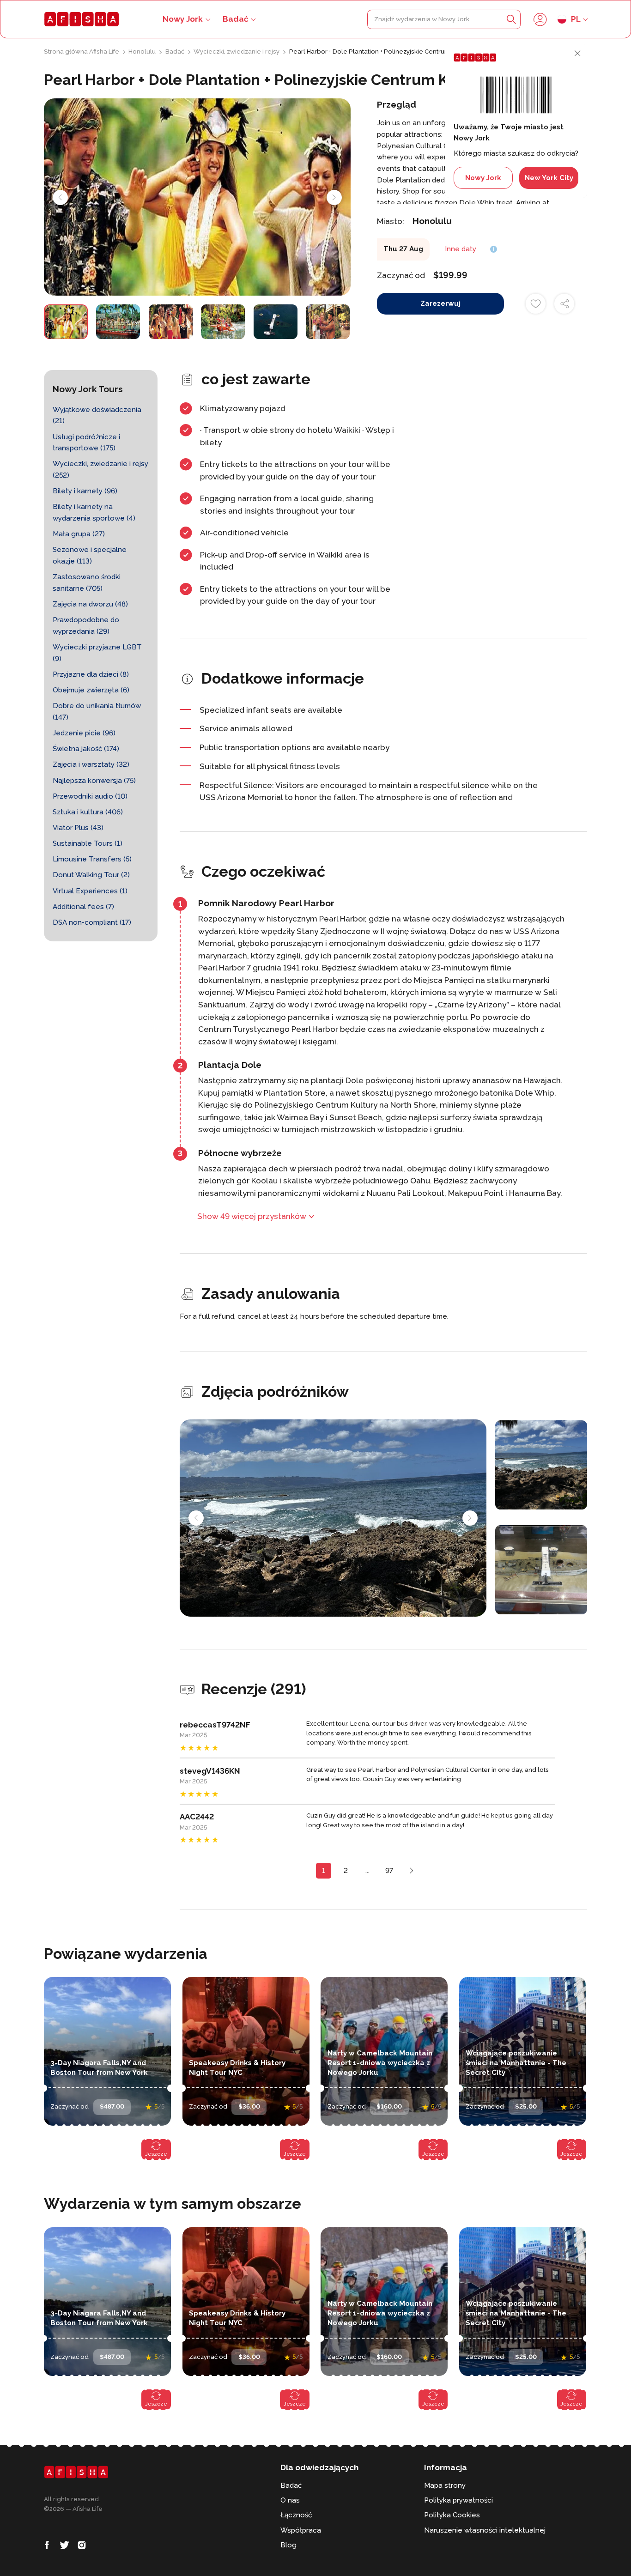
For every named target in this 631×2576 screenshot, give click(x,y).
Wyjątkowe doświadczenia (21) (97, 415)
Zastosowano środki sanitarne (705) (87, 583)
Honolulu (143, 52)
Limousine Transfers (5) (92, 859)
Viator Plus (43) (78, 828)
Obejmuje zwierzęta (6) (91, 690)
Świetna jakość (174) (86, 749)
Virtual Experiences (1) (90, 891)
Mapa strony (445, 2485)
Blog (288, 2545)
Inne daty (461, 249)
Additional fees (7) (83, 907)
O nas (290, 2500)
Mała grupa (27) (79, 534)
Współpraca (301, 2530)
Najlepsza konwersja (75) (94, 781)
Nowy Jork (483, 178)
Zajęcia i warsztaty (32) (91, 764)
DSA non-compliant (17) (92, 922)
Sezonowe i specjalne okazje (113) (90, 555)
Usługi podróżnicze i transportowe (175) (86, 443)
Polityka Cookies (452, 2515)
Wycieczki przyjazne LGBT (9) (97, 653)
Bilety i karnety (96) (85, 491)
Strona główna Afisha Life (82, 52)
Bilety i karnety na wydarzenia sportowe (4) (94, 512)
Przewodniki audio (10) (90, 796)
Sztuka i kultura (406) (88, 812)
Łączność (296, 2515)
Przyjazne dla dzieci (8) (91, 674)
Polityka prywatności (458, 2500)
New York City (549, 178)
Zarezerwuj (440, 303)
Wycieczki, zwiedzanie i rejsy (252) (100, 470)
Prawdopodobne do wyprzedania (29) (86, 626)
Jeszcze (156, 2154)
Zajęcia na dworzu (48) (90, 604)
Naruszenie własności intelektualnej (485, 2530)
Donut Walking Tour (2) (91, 875)
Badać (236, 19)
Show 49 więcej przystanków (252, 1216)
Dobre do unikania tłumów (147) (97, 712)
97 (389, 1871)
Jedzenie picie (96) (84, 733)
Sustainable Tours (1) (88, 843)
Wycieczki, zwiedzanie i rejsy (237, 52)
